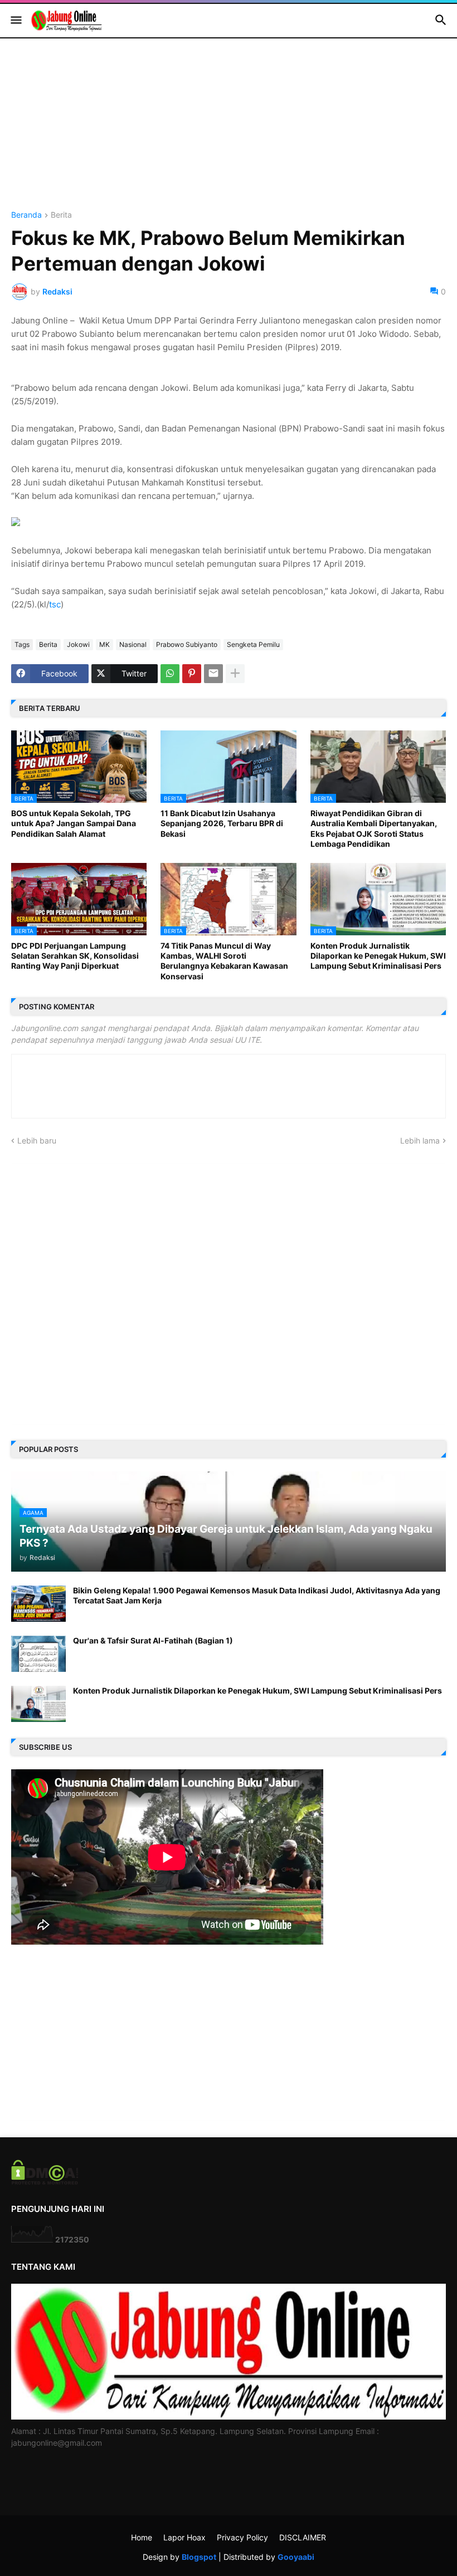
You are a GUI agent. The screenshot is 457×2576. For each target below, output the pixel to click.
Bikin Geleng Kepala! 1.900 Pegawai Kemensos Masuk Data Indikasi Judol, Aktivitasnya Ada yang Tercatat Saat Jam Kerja (257, 1595)
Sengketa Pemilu (253, 644)
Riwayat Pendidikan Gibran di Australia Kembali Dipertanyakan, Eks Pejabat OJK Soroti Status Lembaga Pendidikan (374, 828)
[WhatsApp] (170, 674)
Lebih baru (37, 1140)
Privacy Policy (242, 2537)
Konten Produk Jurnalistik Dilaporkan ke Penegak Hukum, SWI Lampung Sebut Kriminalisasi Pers (378, 956)
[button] (15, 21)
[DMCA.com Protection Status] (45, 2182)
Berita (61, 215)
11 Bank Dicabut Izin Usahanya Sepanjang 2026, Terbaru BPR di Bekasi (222, 823)
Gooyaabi (296, 2557)
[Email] (213, 674)
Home (142, 2537)
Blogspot (199, 2557)
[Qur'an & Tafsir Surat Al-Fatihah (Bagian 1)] (38, 1654)
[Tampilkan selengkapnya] (235, 674)
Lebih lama (420, 1140)
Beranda (26, 215)
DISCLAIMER (303, 2537)
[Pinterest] (192, 674)
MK (104, 644)
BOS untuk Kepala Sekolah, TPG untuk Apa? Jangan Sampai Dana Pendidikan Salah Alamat (74, 823)
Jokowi (78, 644)
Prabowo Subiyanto (187, 644)
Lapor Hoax (184, 2537)
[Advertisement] (229, 133)
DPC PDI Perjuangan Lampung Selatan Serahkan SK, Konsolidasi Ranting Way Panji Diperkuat (75, 956)
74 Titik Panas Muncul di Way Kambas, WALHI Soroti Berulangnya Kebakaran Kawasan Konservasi (224, 961)
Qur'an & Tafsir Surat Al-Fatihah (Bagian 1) (153, 1640)
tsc (55, 604)
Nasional (133, 644)
